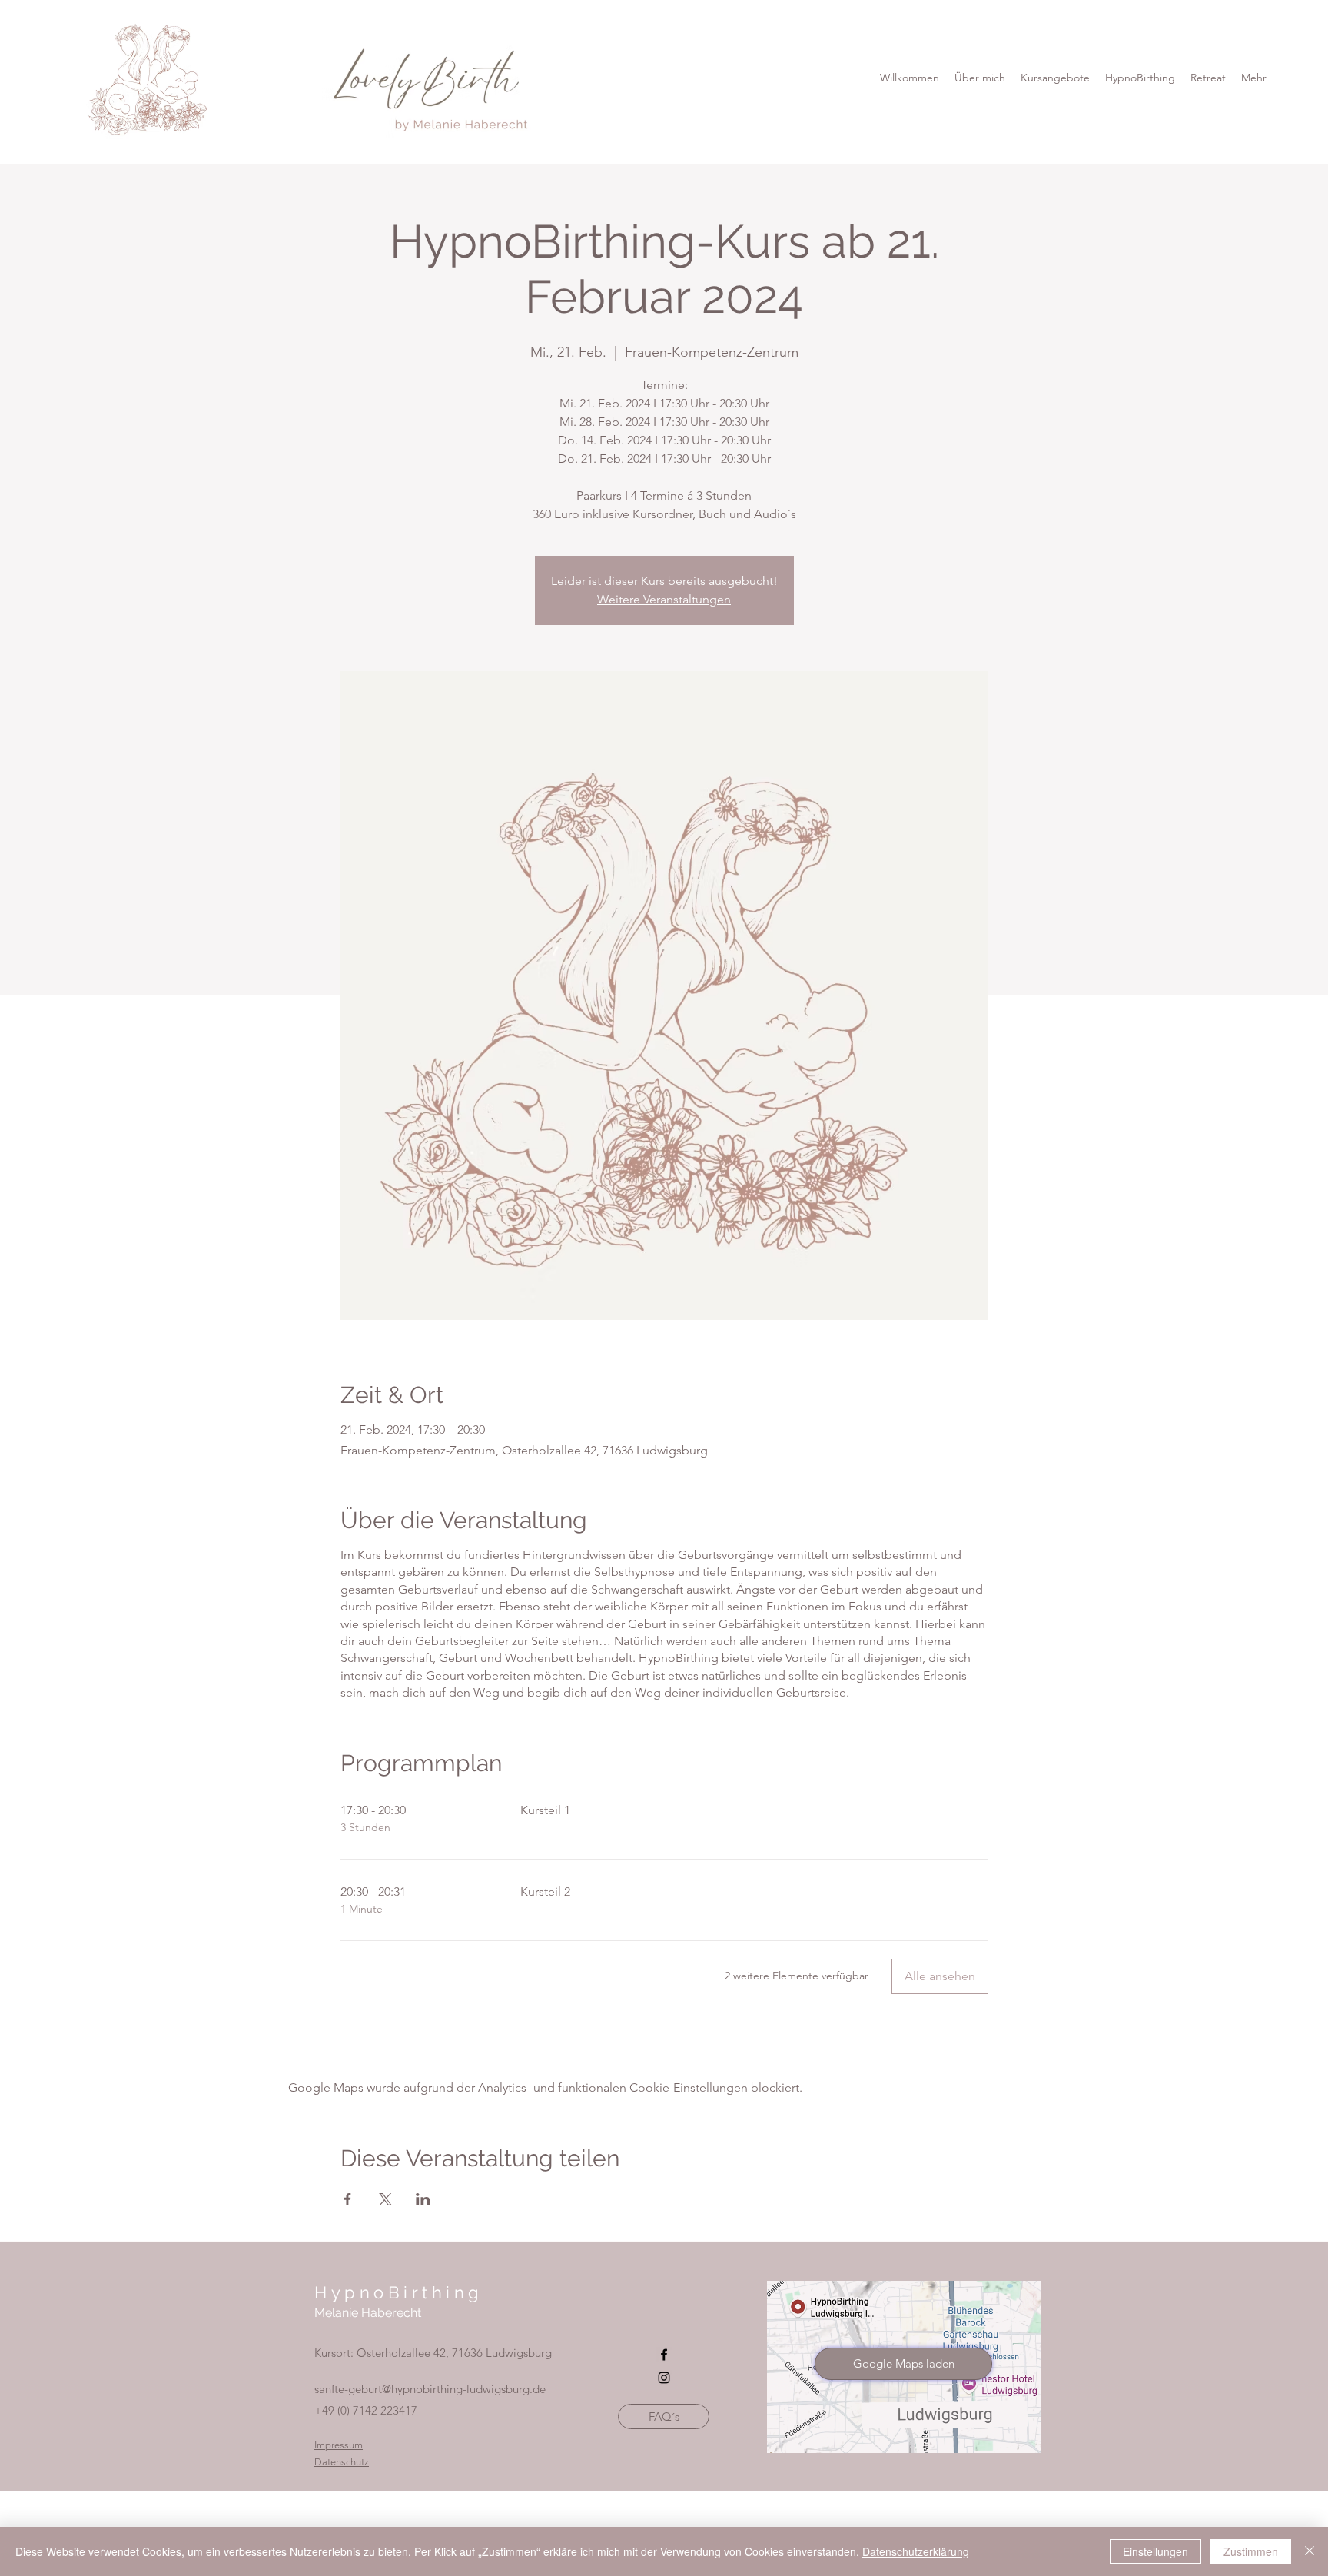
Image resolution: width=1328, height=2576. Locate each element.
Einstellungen (1155, 2551)
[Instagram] (664, 2378)
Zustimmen (1251, 2551)
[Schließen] (1310, 2551)
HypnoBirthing (399, 2292)
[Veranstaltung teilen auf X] (385, 2199)
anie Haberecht (378, 2313)
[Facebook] (664, 2355)
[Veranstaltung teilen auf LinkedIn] (423, 2199)
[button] (1140, 78)
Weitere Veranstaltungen (664, 599)
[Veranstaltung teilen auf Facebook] (348, 2199)
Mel (325, 2313)
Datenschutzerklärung (916, 2551)
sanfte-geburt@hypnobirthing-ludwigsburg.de (430, 2389)
